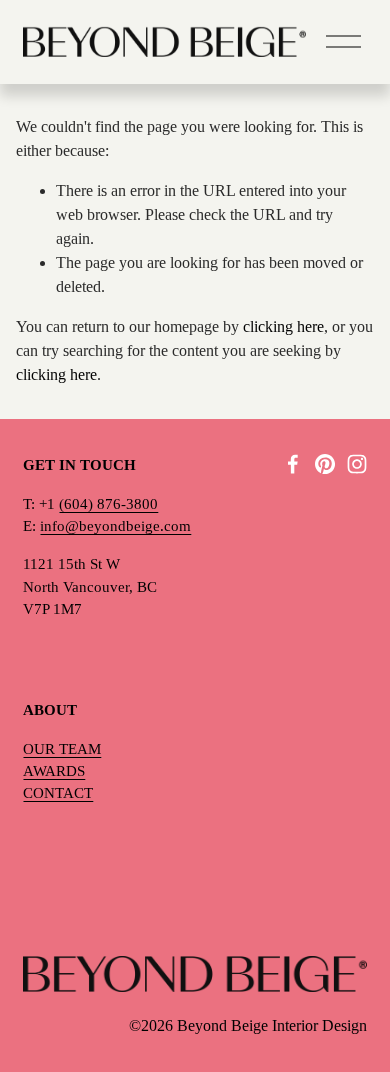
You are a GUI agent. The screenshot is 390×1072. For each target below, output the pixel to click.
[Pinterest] (325, 464)
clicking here (283, 326)
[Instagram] (357, 464)
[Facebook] (293, 464)
